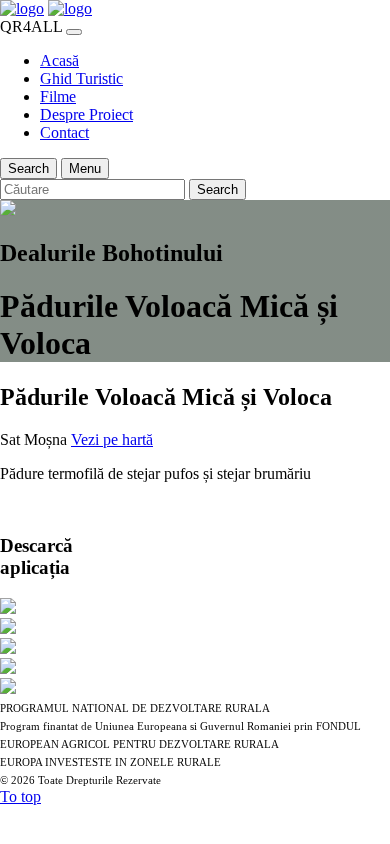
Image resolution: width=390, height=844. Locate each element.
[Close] (74, 32)
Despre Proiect (86, 114)
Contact (64, 132)
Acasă (59, 60)
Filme (58, 96)
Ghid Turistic (81, 78)
